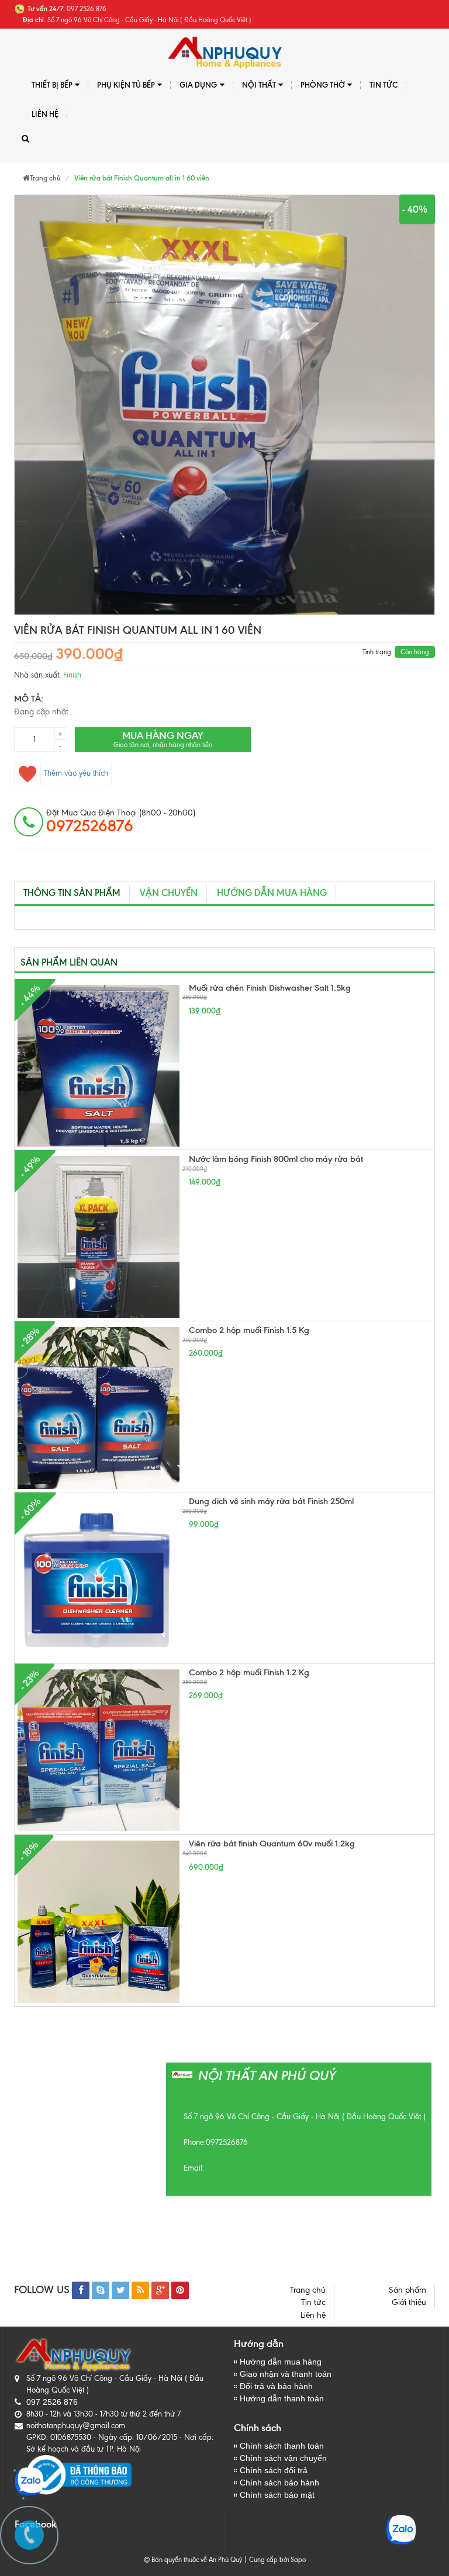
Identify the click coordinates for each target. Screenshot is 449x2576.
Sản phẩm (407, 2290)
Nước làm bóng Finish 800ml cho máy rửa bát (276, 1159)
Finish (72, 675)
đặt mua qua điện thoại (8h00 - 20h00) (121, 821)
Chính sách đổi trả (274, 2470)
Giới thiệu (409, 2302)
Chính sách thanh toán (282, 2446)
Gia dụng (198, 85)
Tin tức (313, 2302)
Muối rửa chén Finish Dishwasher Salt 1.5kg (270, 988)
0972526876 (227, 2142)
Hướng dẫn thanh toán (282, 2398)
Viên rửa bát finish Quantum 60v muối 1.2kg (272, 1844)
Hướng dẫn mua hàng (272, 893)
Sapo (298, 2560)
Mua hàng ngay (163, 739)
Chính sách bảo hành (279, 2483)
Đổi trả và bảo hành (276, 2386)
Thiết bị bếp (52, 85)
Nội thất (259, 85)
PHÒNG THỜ (323, 85)
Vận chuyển (169, 893)
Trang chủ (308, 2290)
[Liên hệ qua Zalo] (29, 2481)
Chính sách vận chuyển (283, 2458)
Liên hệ (45, 114)
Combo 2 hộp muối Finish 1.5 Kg (249, 1330)
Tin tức (384, 85)
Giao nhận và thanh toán (286, 2374)
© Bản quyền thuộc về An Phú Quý (193, 2560)
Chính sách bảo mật (277, 2495)
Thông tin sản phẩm (72, 893)
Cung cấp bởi (267, 2560)
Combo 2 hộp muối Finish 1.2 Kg (249, 1672)
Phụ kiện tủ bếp (126, 85)
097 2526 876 (52, 2402)
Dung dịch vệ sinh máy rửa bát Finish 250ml (271, 1501)
